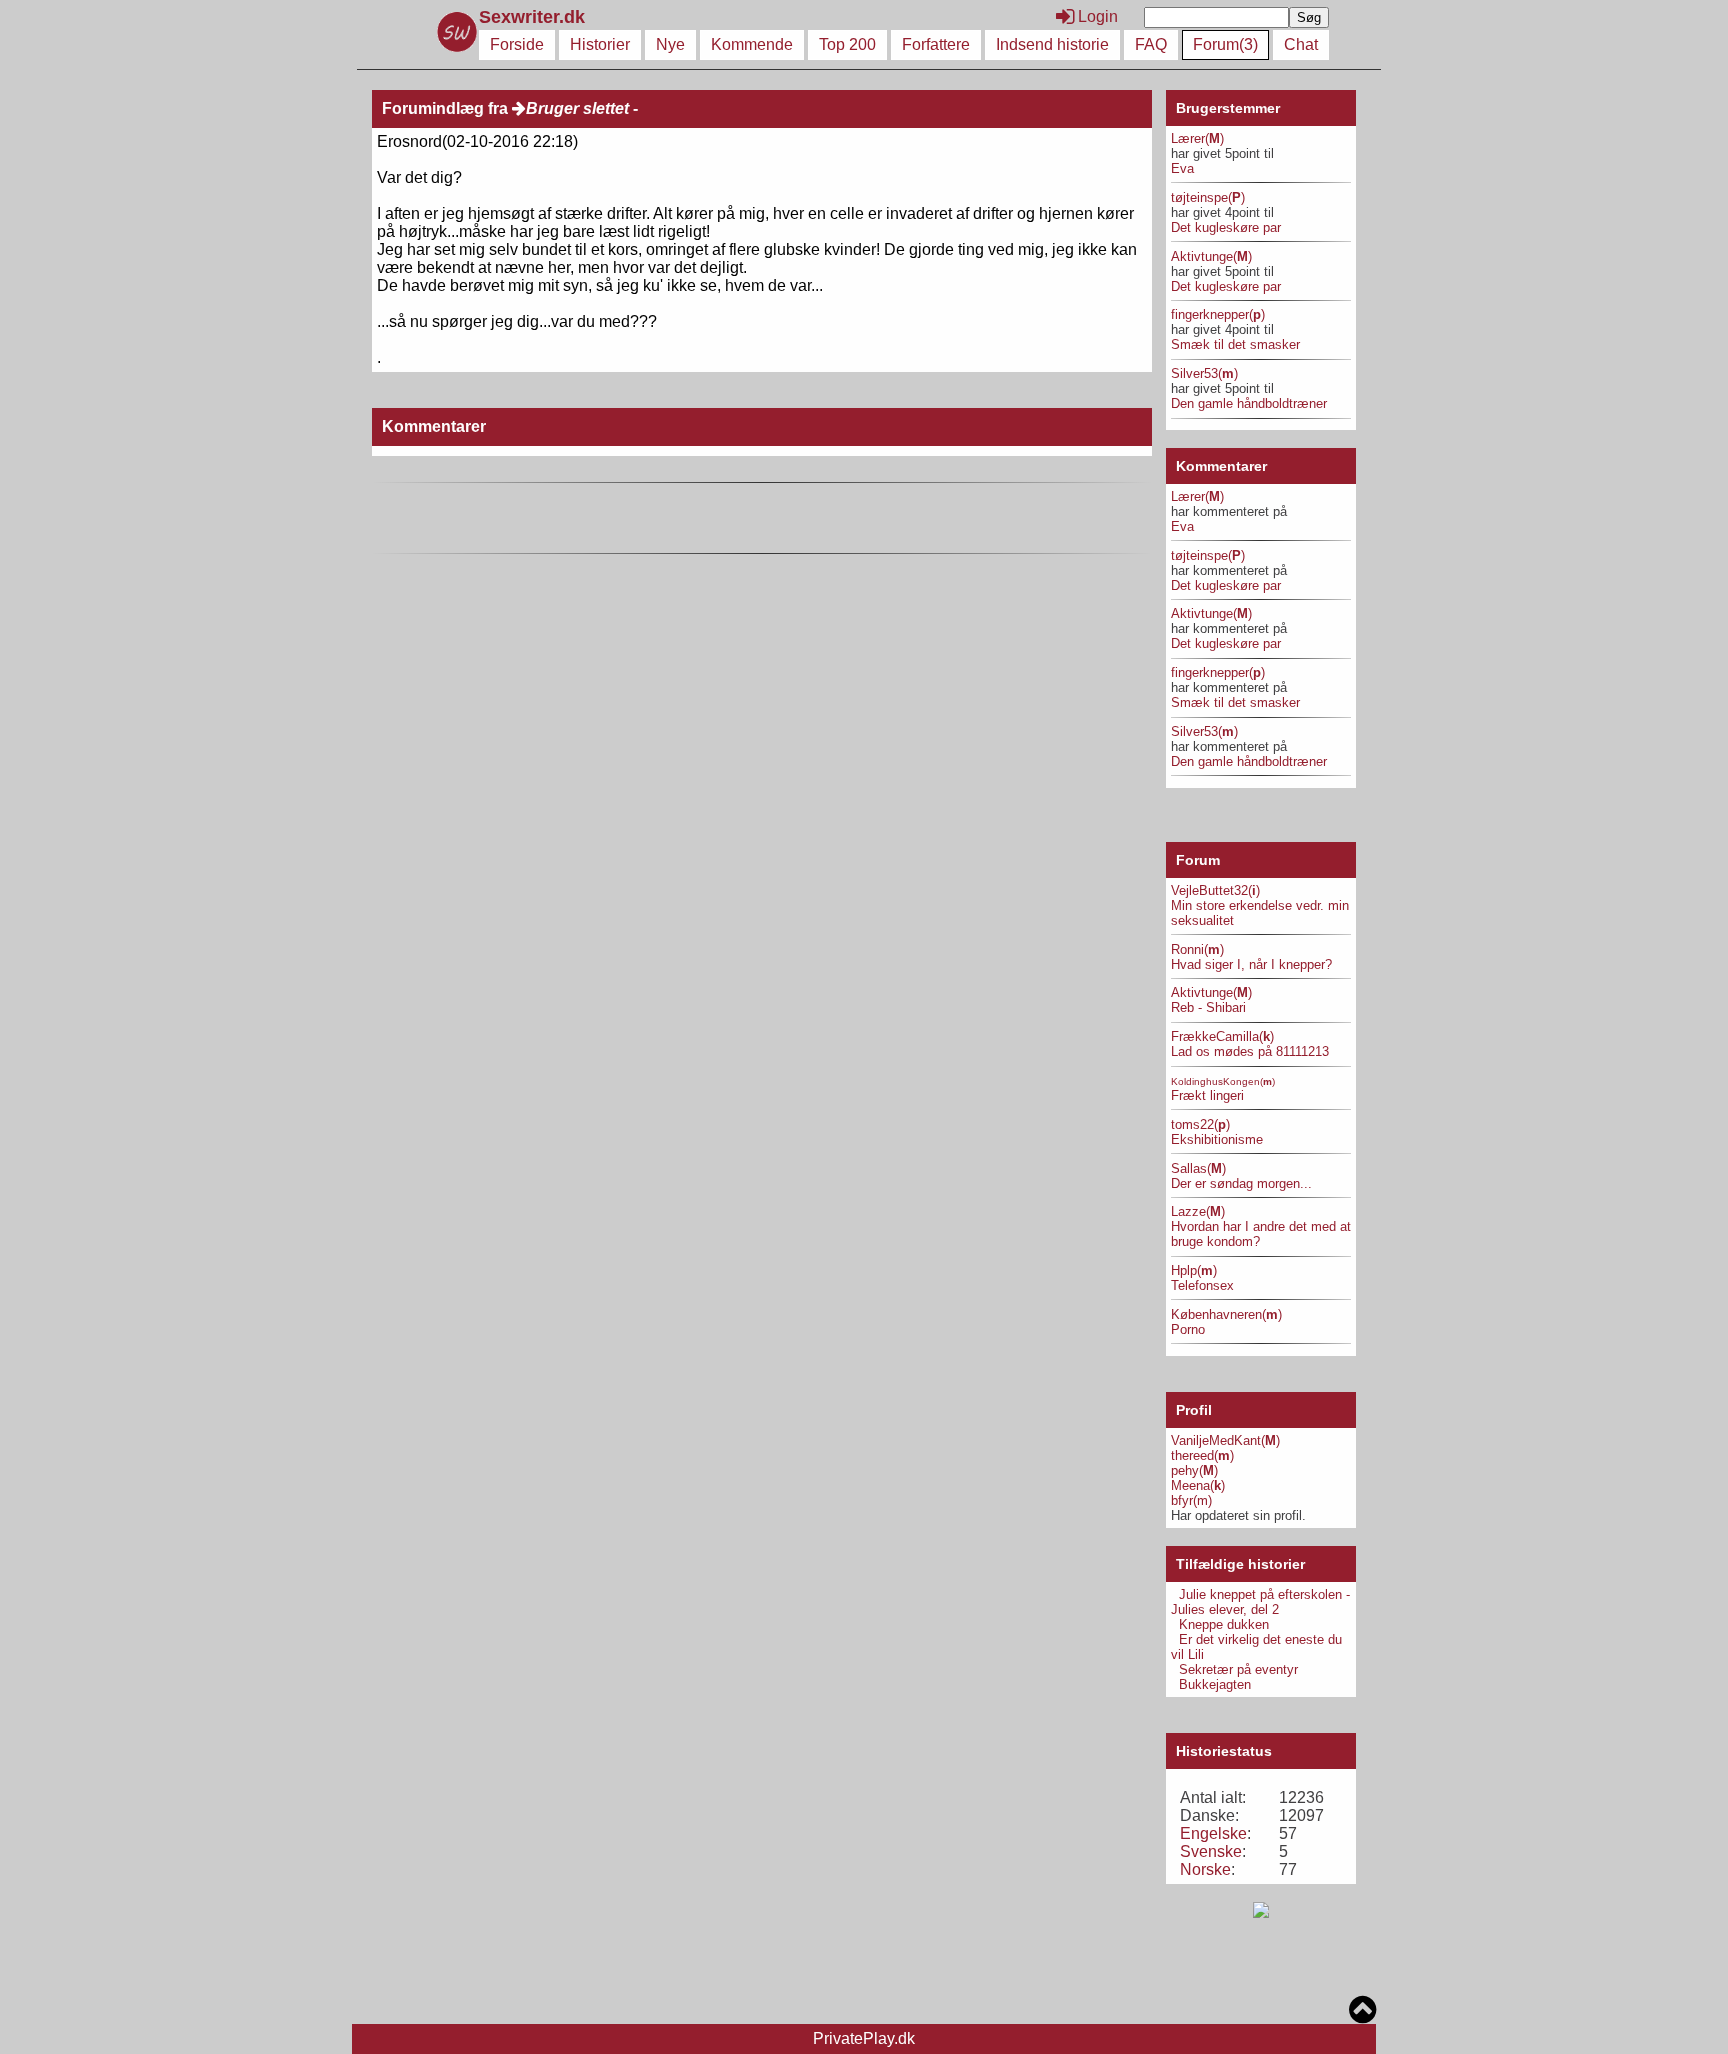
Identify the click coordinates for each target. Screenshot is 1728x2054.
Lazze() (1198, 1211)
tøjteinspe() (1208, 197)
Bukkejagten (1215, 1684)
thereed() (1202, 1455)
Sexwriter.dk (534, 17)
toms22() (1200, 1124)
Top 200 (847, 44)
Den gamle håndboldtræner (1249, 403)
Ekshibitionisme (1217, 1139)
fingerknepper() (1218, 314)
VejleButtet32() (1215, 890)
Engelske (1213, 1833)
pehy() (1194, 1470)
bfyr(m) (1191, 1500)
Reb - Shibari (1208, 1007)
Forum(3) (1225, 44)
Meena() (1198, 1485)
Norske (1205, 1869)
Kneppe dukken (1224, 1624)
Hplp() (1194, 1270)
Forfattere (936, 44)
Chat (1301, 44)
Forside (517, 44)
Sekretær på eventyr (1238, 1669)
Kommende (752, 44)
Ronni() (1197, 949)
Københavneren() (1226, 1314)
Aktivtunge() (1211, 256)
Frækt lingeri (1207, 1095)
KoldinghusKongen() (1223, 1081)
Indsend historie (1052, 44)
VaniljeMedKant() (1225, 1440)
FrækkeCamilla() (1222, 1036)
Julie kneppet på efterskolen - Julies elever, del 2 (1260, 1602)
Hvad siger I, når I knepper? (1251, 964)
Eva (1182, 168)
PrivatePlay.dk (864, 2038)
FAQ (1151, 44)
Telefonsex (1202, 1285)
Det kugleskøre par (1226, 227)
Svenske (1211, 1851)
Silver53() (1204, 373)
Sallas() (1198, 1168)
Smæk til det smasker (1235, 344)
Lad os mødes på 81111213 (1250, 1051)
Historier (600, 44)
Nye (670, 44)
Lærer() (1197, 138)
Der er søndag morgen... (1241, 1183)
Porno (1188, 1329)
